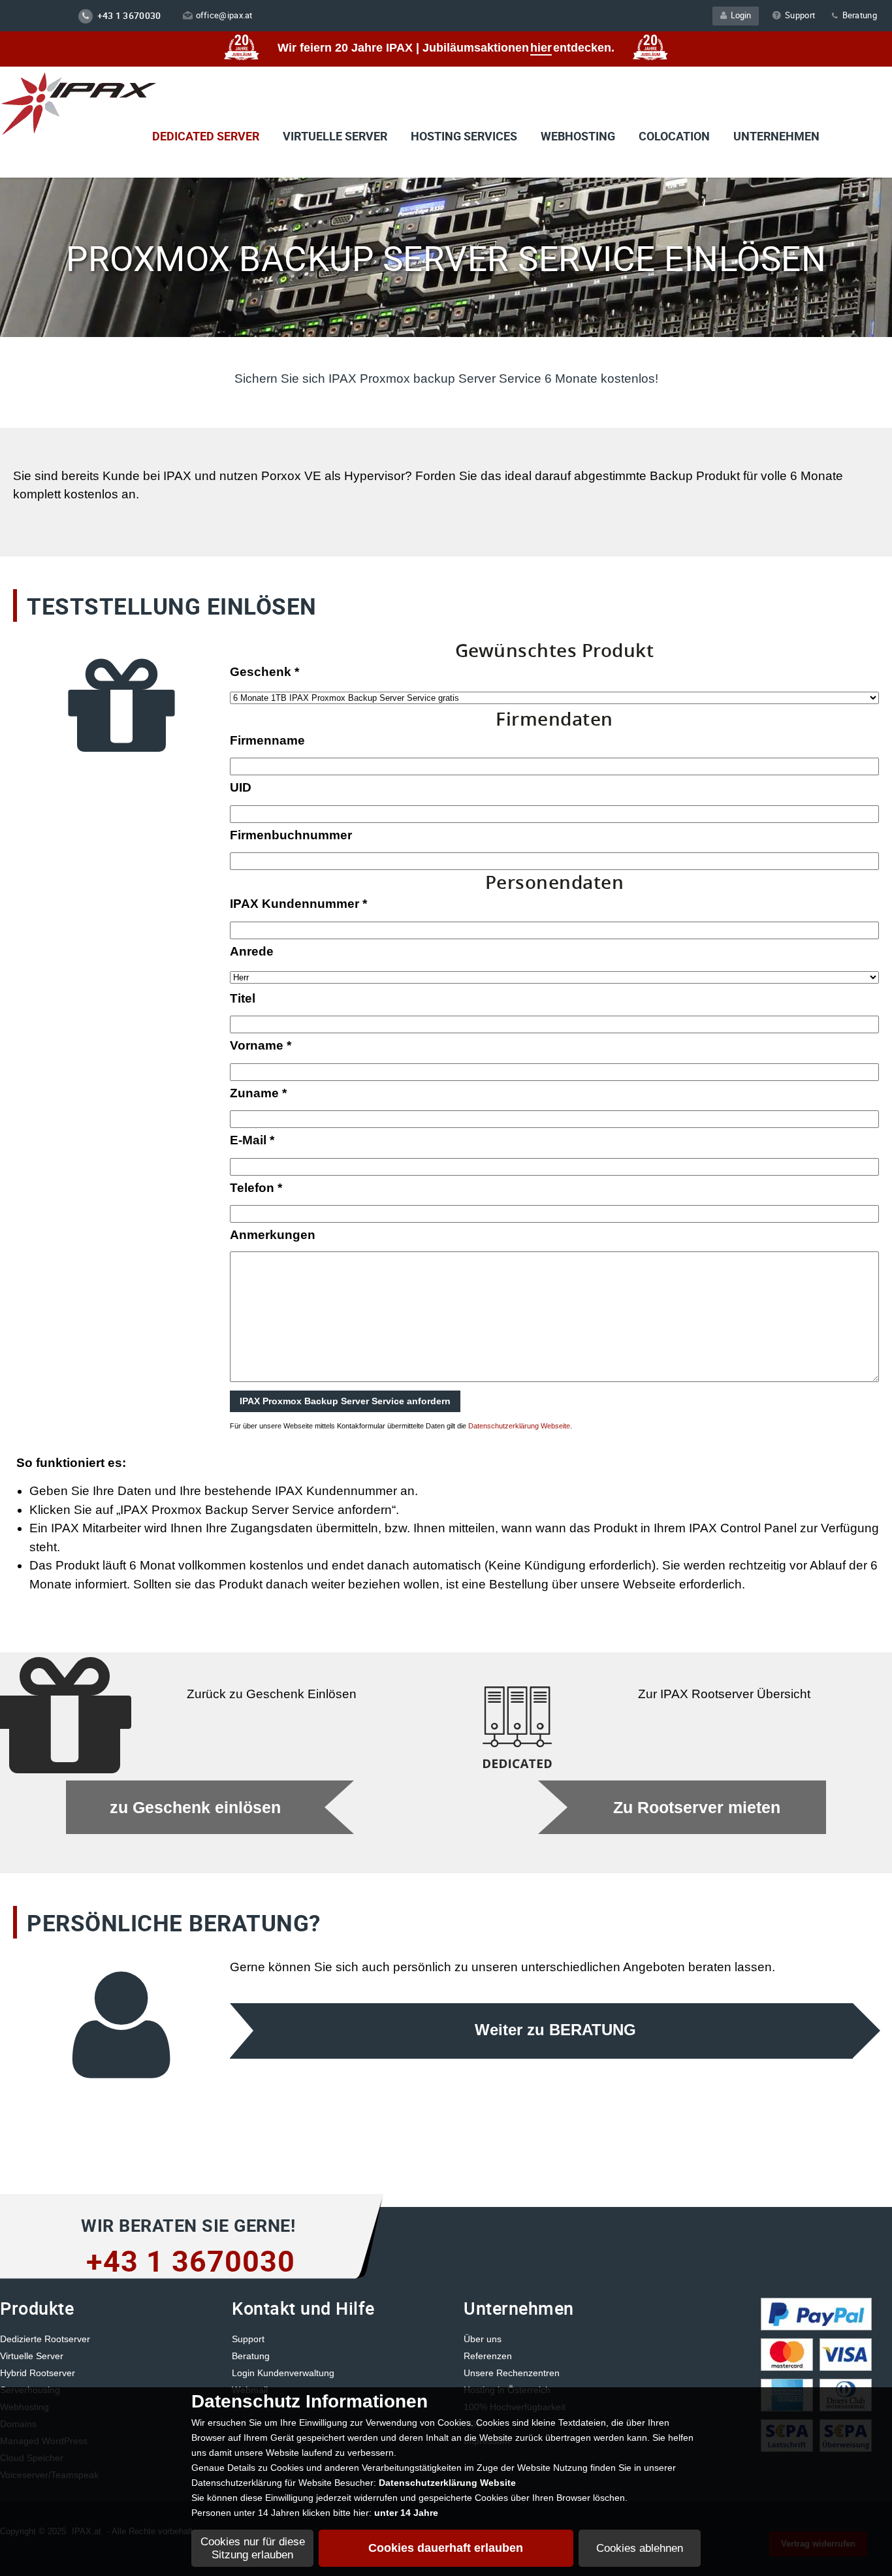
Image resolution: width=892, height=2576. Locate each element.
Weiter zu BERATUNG (555, 2030)
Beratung (858, 15)
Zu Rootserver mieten (697, 1808)
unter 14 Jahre (406, 2513)
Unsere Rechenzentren (512, 2373)
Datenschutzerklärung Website (447, 2483)
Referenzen (488, 2356)
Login (739, 15)
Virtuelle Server (32, 2356)
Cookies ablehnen (640, 2548)
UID (241, 787)
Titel (243, 998)
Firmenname (267, 740)
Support (800, 15)
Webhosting (578, 136)
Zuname (258, 1093)
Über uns (483, 2339)
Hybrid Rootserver (38, 2373)
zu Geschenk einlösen (195, 1808)
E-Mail (252, 1140)
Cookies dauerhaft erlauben (446, 2548)
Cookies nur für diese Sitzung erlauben (253, 2548)
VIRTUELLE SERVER (335, 136)
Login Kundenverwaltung (283, 2373)
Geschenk (264, 672)
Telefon (256, 1188)
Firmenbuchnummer (291, 835)
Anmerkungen (273, 1235)
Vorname (261, 1045)
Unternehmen (776, 136)
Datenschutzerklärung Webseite (519, 1426)
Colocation (674, 136)
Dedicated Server (206, 136)
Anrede (252, 951)
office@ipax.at (224, 15)
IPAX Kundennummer (298, 904)
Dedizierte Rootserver (45, 2339)
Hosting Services (464, 136)
